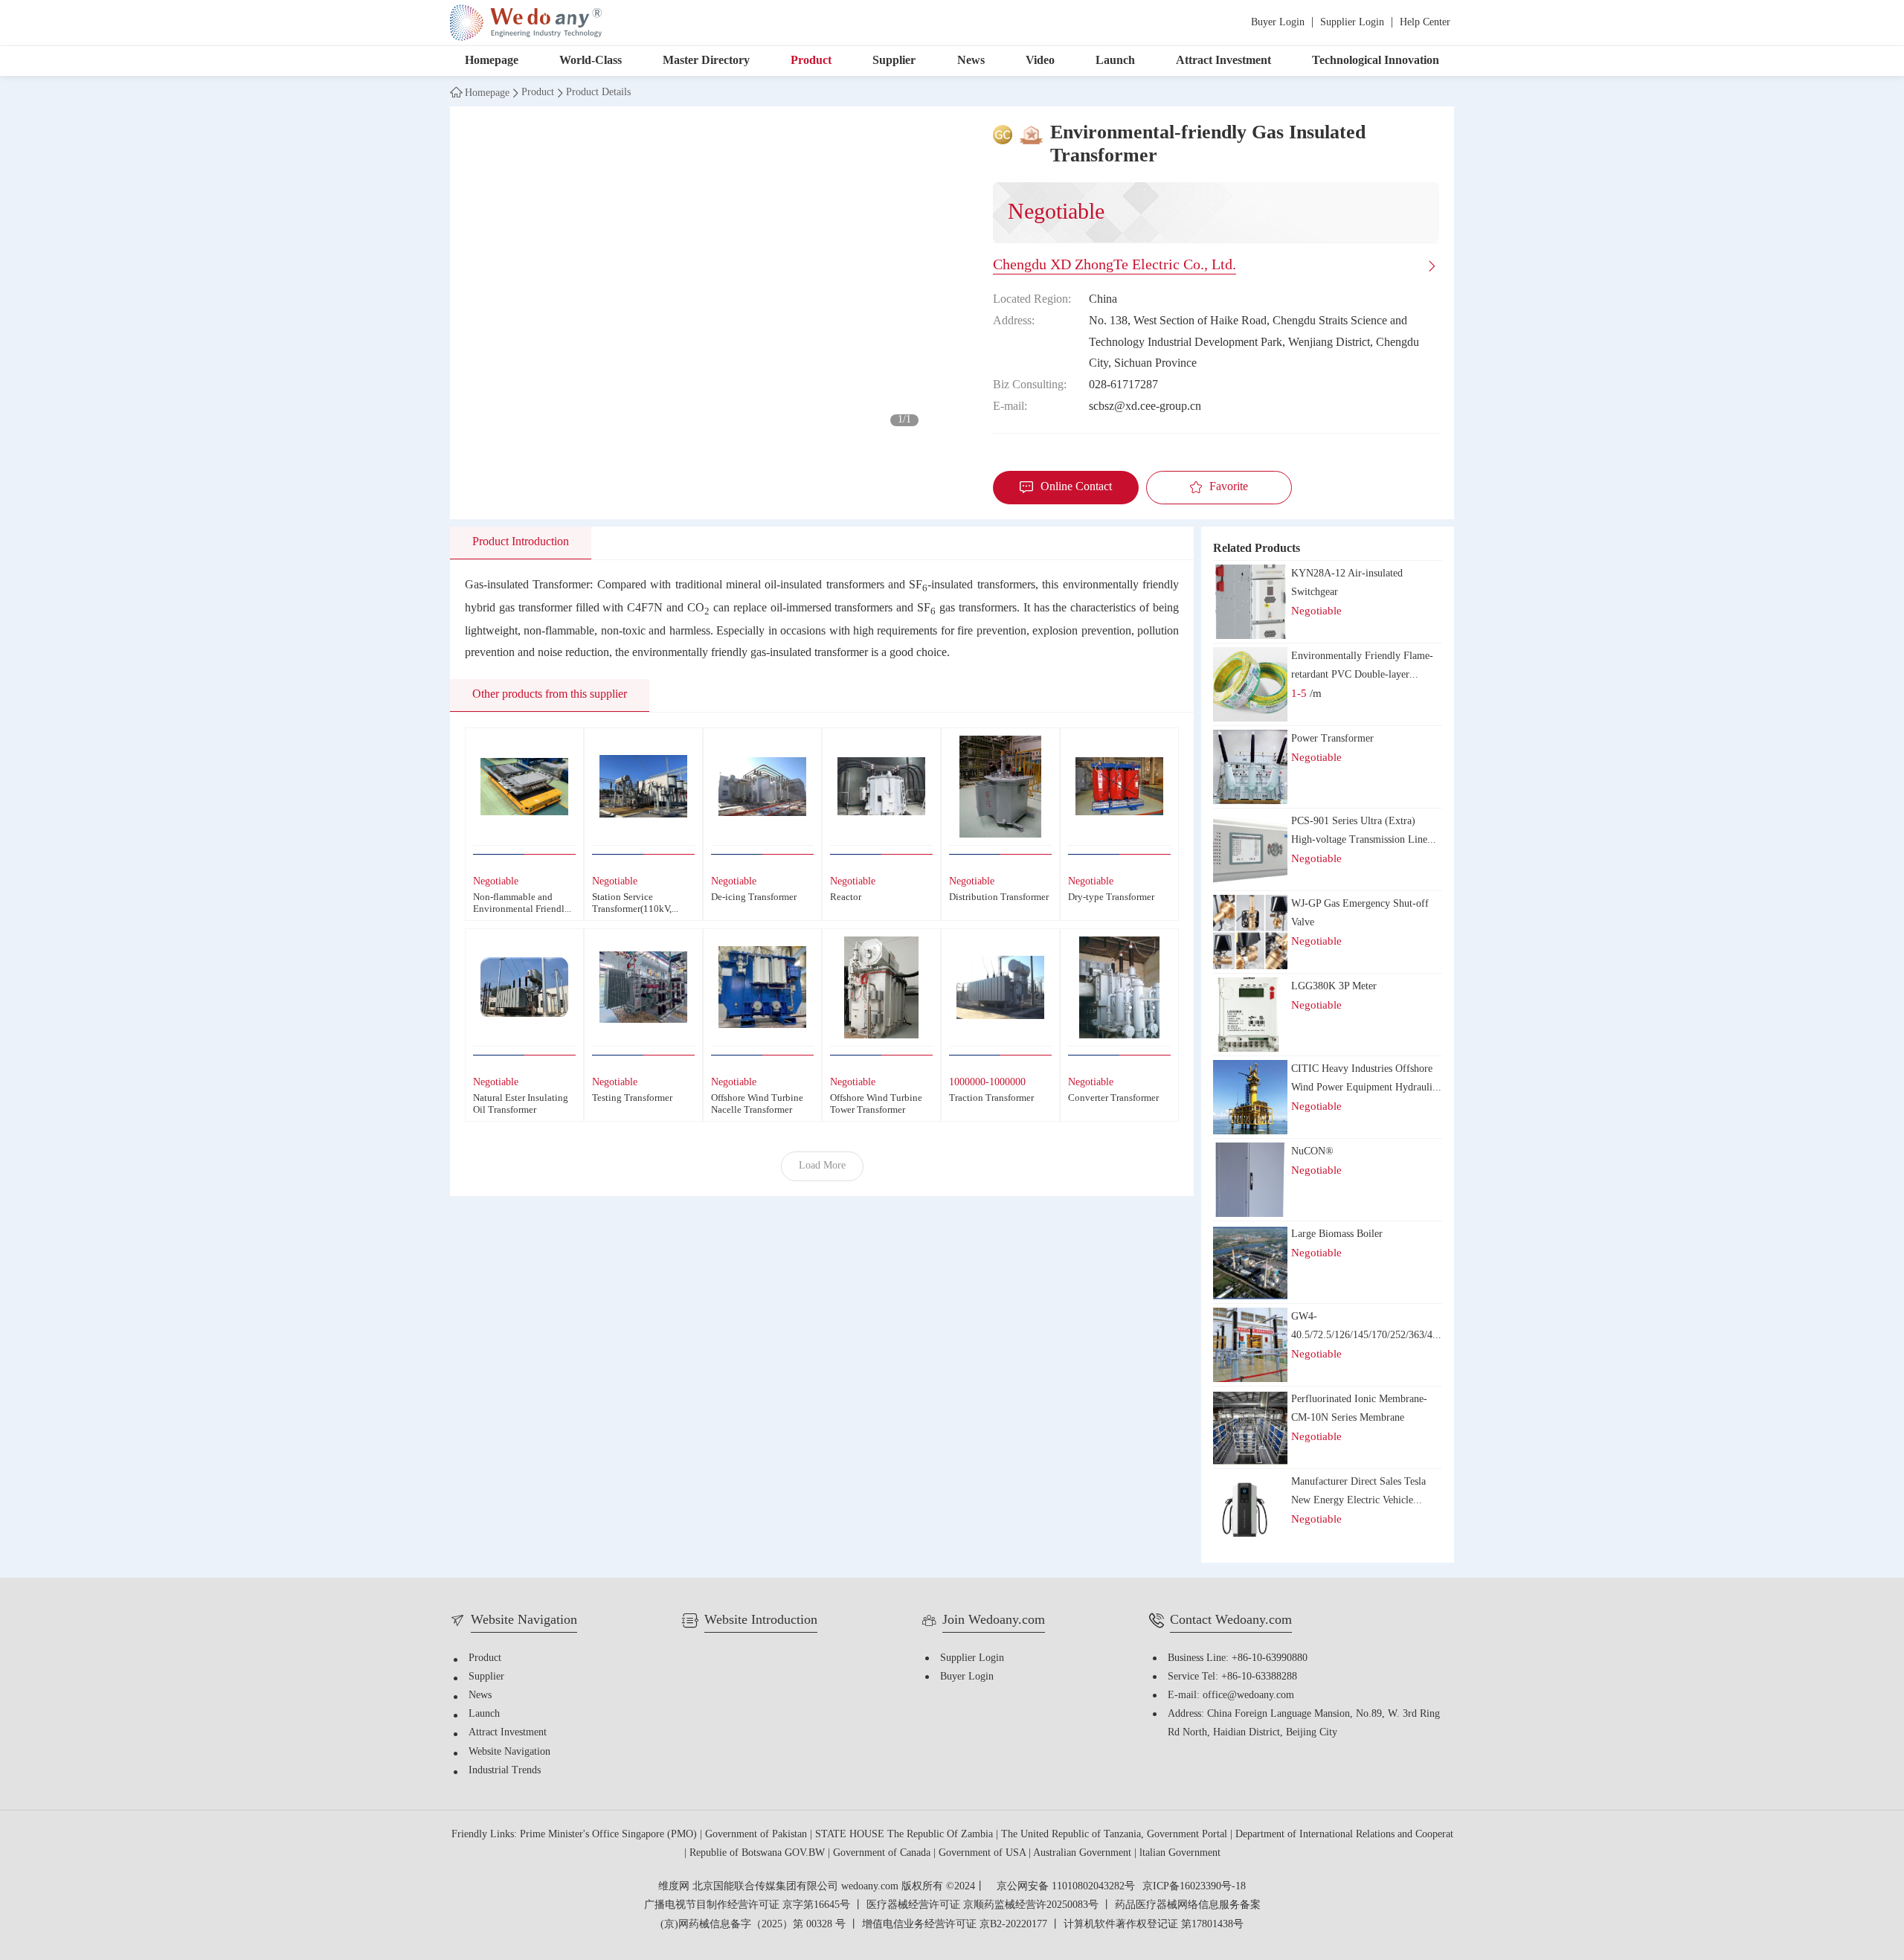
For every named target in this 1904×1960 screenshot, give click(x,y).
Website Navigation (509, 1752)
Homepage (492, 61)
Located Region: (1032, 299)
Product (811, 61)
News (971, 61)
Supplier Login (1352, 23)
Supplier (894, 61)
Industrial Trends (505, 1771)
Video (1040, 61)
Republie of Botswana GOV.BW (759, 1853)
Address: (1014, 321)
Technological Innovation (1376, 61)
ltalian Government (1180, 1853)
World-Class (591, 61)
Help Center (1425, 23)
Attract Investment (1223, 61)
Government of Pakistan (758, 1835)
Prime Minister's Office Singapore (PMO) (610, 1835)
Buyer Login (1278, 23)
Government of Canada (883, 1853)
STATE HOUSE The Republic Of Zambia (906, 1835)
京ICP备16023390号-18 (1194, 1887)
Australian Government (1084, 1853)
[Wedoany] (526, 23)
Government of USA (984, 1853)
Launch (1115, 61)
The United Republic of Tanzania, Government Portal (1116, 1835)
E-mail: (1010, 407)
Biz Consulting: (1030, 385)
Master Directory (706, 61)
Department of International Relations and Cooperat (1344, 1835)
